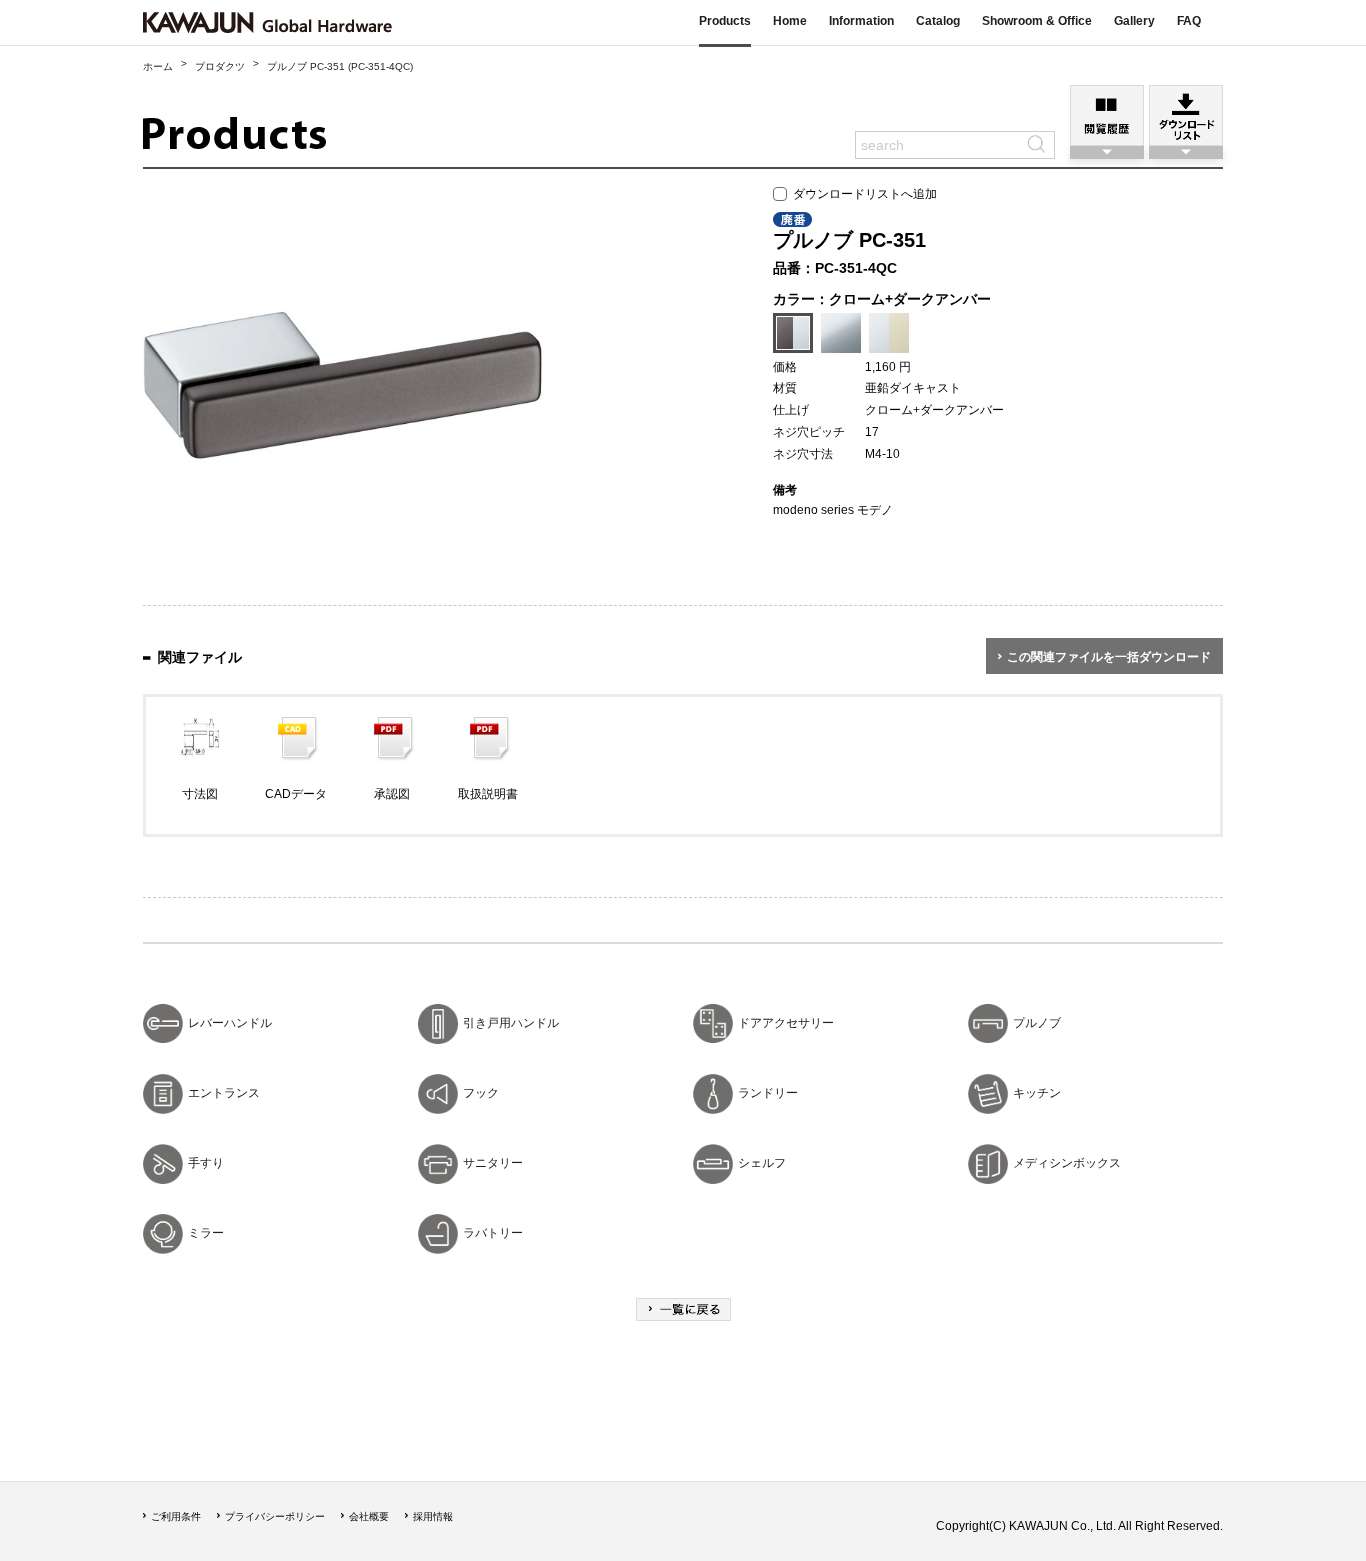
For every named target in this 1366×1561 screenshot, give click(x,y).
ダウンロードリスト (1186, 115)
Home (790, 21)
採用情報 (433, 1516)
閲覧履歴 (1107, 115)
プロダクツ (220, 66)
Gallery (1134, 21)
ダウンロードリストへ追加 (862, 194)
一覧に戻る (683, 1309)
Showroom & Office (1037, 21)
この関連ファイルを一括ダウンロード (1109, 657)
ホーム (158, 66)
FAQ (1189, 21)
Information (861, 21)
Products (725, 21)
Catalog (938, 21)
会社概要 (369, 1516)
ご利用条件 (176, 1516)
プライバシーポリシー (275, 1516)
